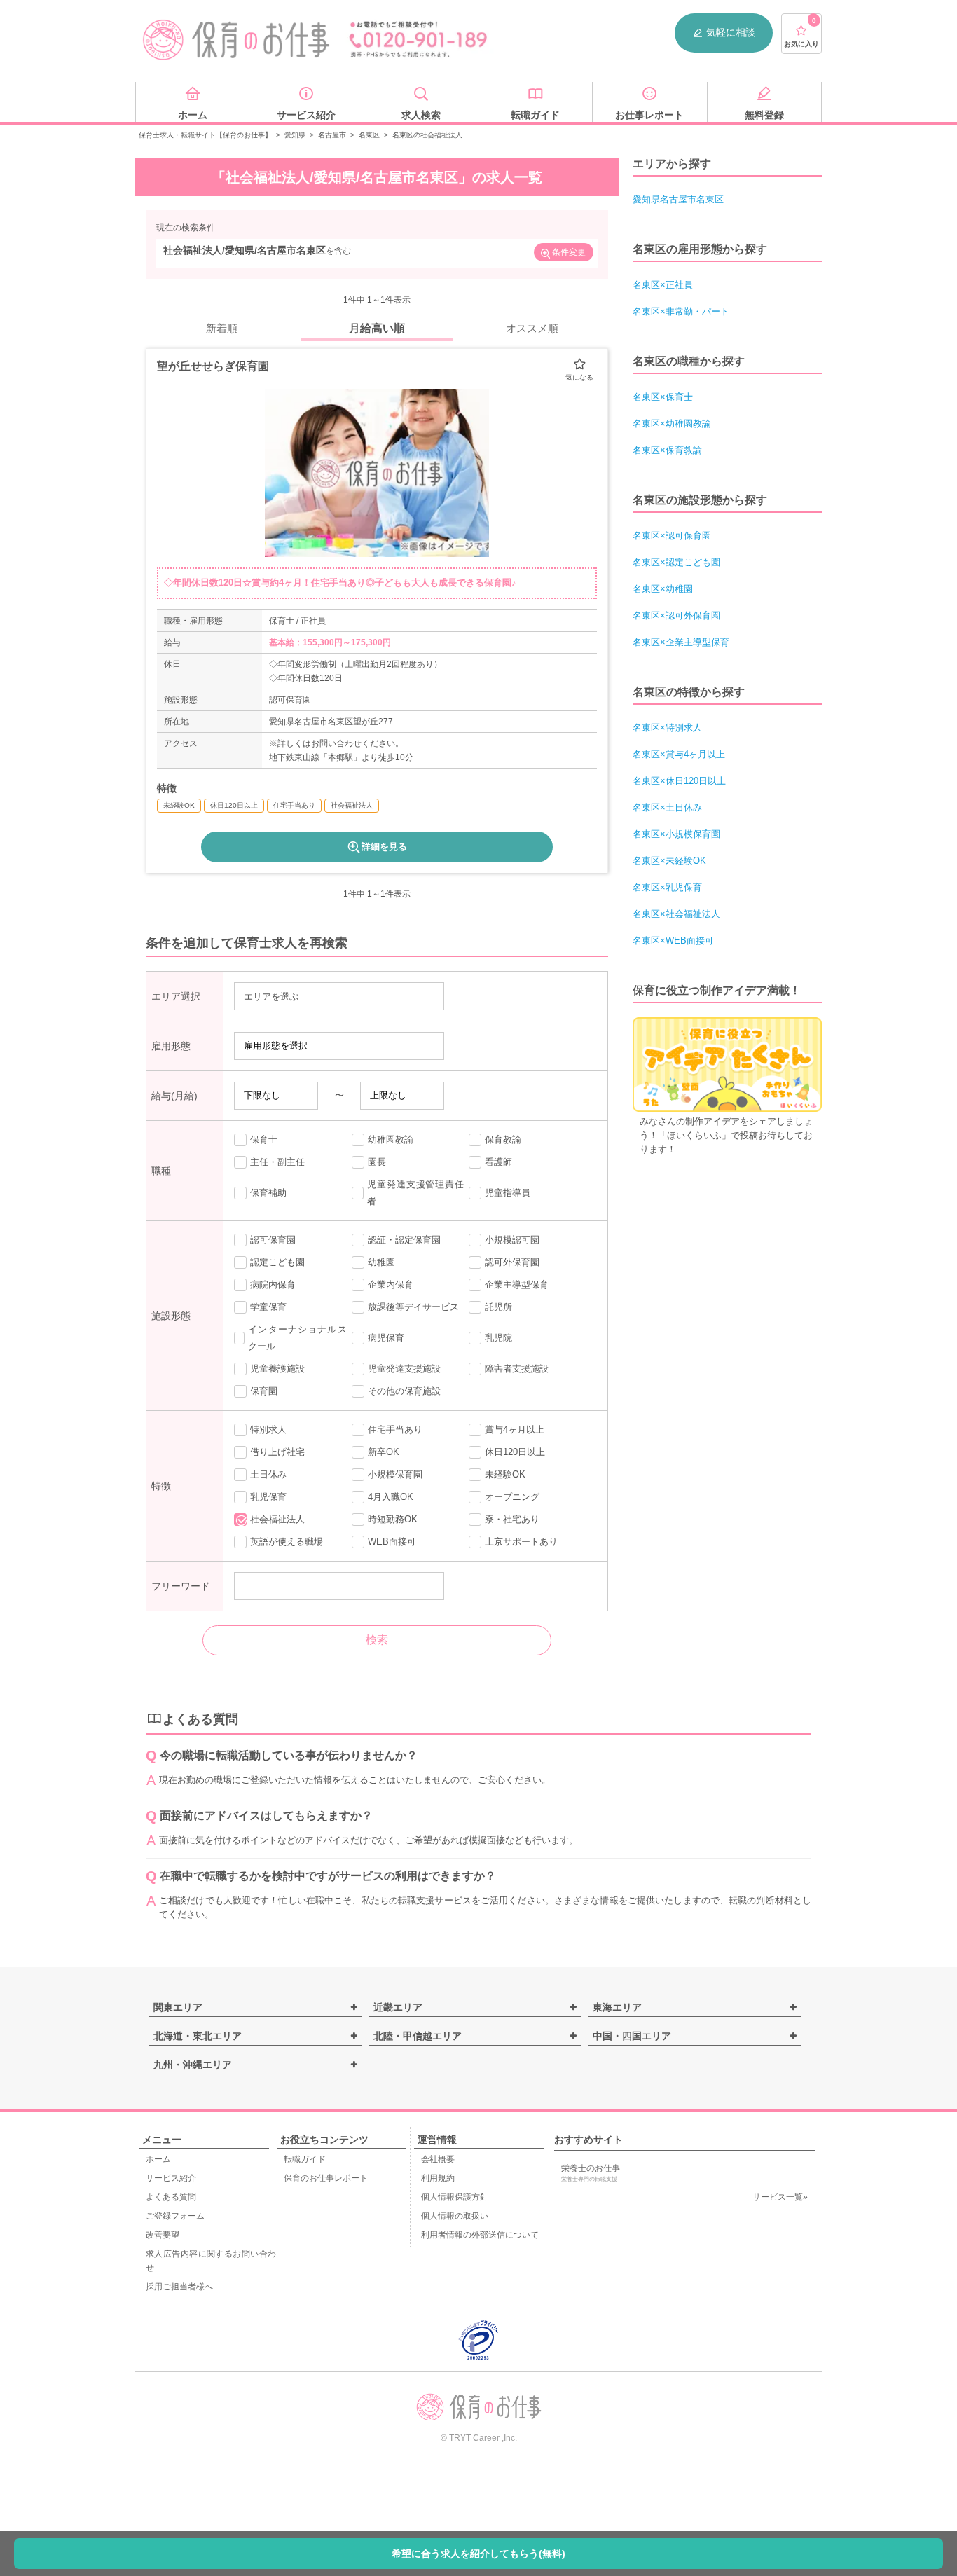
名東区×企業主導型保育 (681, 642)
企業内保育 (391, 1284)
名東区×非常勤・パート (681, 311)
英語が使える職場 (287, 1542)
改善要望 (163, 2235)
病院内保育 (273, 1284)
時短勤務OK (393, 1519)
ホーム (158, 2159)
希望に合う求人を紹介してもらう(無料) (478, 2554)
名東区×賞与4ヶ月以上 (679, 754)
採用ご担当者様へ (179, 2287)
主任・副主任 (277, 1162)
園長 (377, 1162)
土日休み (268, 1474)
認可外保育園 (512, 1262)
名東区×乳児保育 (667, 887)
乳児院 (498, 1338)
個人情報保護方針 (455, 2197)
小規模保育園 (395, 1474)
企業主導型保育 (517, 1284)
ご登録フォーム (175, 2216)
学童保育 (268, 1307)
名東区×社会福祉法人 (676, 914)
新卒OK (384, 1452)
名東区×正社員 (663, 285)
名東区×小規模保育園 (676, 834)
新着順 (222, 328)
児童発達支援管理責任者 (415, 1193)
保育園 (264, 1391)
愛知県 (295, 135)
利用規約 (438, 2178)
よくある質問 (171, 2197)
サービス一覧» (780, 2197)
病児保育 (386, 1338)
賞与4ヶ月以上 (515, 1430)
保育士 (264, 1139)
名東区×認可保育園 (672, 536)
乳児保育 (268, 1497)
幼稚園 (381, 1262)
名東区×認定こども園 (676, 562)
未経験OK (505, 1474)
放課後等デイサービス (413, 1307)
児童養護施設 (277, 1369)
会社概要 (438, 2159)
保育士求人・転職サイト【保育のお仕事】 (205, 135)
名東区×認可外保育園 (676, 615)
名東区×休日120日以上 (679, 781)
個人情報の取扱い (455, 2216)
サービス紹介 (171, 2178)
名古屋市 (332, 135)
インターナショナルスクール (297, 1338)
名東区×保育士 (663, 397)
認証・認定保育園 (404, 1240)
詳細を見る (384, 847)
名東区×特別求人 (667, 728)
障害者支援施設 (517, 1369)
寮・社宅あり (512, 1519)
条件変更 (569, 252)
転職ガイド (305, 2159)
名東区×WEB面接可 (673, 941)
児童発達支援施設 (404, 1369)
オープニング (512, 1497)
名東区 (369, 135)
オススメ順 (532, 328)
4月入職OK (391, 1497)
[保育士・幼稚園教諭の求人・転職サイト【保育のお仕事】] (237, 40)
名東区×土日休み (667, 807)
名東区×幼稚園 (663, 589)
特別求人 (268, 1430)
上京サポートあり (521, 1542)
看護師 (498, 1162)
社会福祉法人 (277, 1519)
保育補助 (268, 1193)
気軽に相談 (731, 32)
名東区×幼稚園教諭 (672, 423)
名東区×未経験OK (669, 861)
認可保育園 (273, 1240)
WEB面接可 (392, 1542)
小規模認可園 (512, 1240)
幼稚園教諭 (391, 1139)
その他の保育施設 (404, 1391)
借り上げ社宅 (277, 1452)
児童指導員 (508, 1193)
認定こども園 (277, 1262)
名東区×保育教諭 (667, 450)
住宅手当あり (395, 1430)
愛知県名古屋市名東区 (678, 199)
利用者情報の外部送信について (480, 2235)
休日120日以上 (515, 1452)
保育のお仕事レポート (326, 2178)
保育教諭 (503, 1139)
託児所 (498, 1307)
